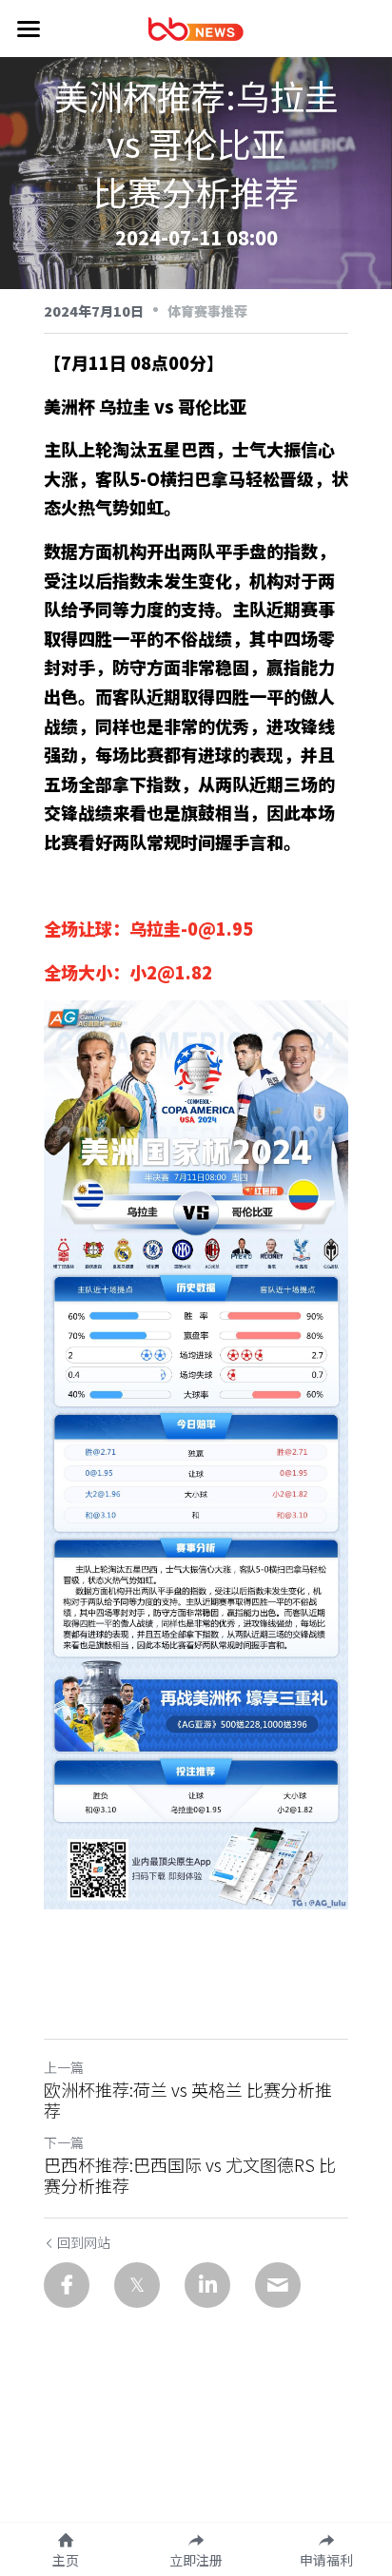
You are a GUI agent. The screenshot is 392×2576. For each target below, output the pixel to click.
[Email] (278, 2285)
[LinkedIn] (207, 2285)
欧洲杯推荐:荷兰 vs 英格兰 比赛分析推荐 (188, 2100)
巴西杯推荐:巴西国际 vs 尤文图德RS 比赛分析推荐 (190, 2175)
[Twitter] (137, 2285)
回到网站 (84, 2242)
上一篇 (64, 2067)
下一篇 (64, 2142)
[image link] (196, 27)
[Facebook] (67, 2285)
